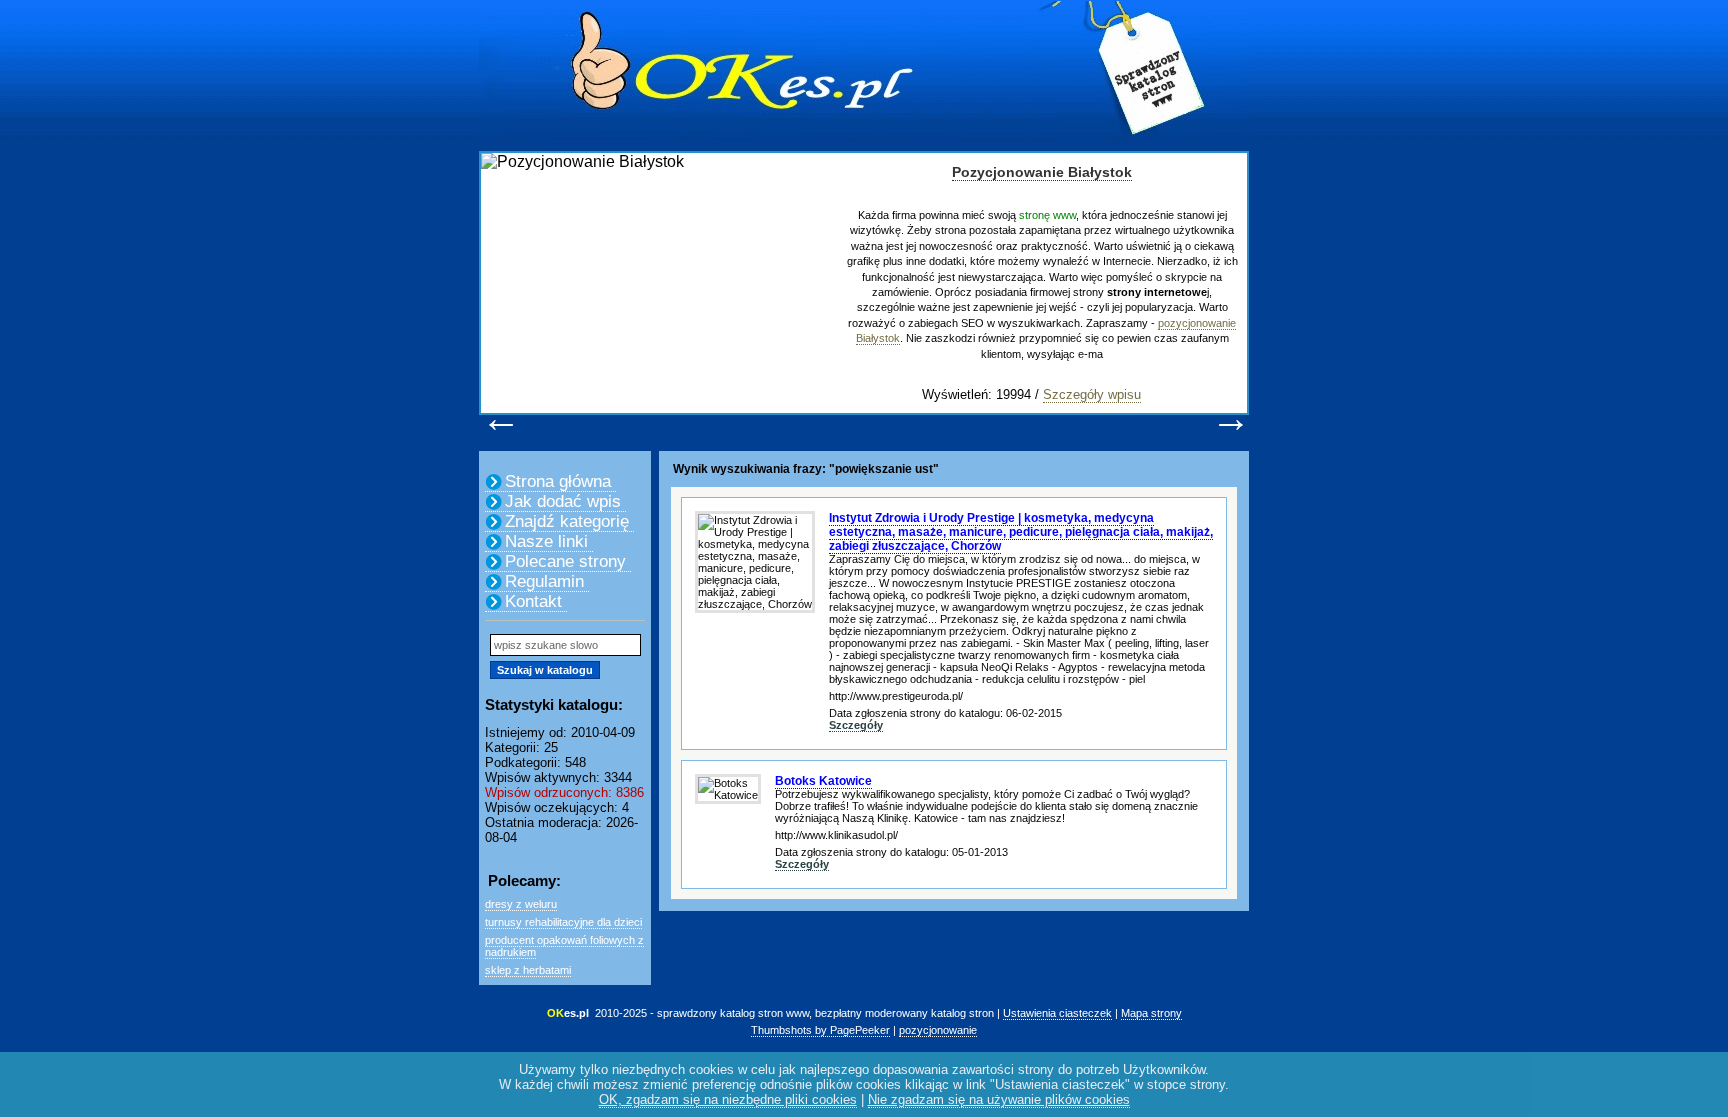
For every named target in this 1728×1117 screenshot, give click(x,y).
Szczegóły (856, 725)
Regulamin (544, 581)
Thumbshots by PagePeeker (820, 1030)
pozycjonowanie (938, 1030)
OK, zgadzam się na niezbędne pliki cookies (728, 1099)
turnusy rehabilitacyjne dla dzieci (563, 922)
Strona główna (558, 481)
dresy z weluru (521, 904)
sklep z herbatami (528, 970)
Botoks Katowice (823, 781)
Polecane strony (565, 561)
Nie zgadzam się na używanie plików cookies (999, 1099)
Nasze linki (546, 541)
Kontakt (533, 601)
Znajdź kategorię (567, 521)
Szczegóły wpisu (1092, 394)
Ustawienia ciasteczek (1057, 1013)
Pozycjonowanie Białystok (1042, 172)
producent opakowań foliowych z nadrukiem (564, 946)
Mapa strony (1151, 1013)
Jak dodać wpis (563, 501)
